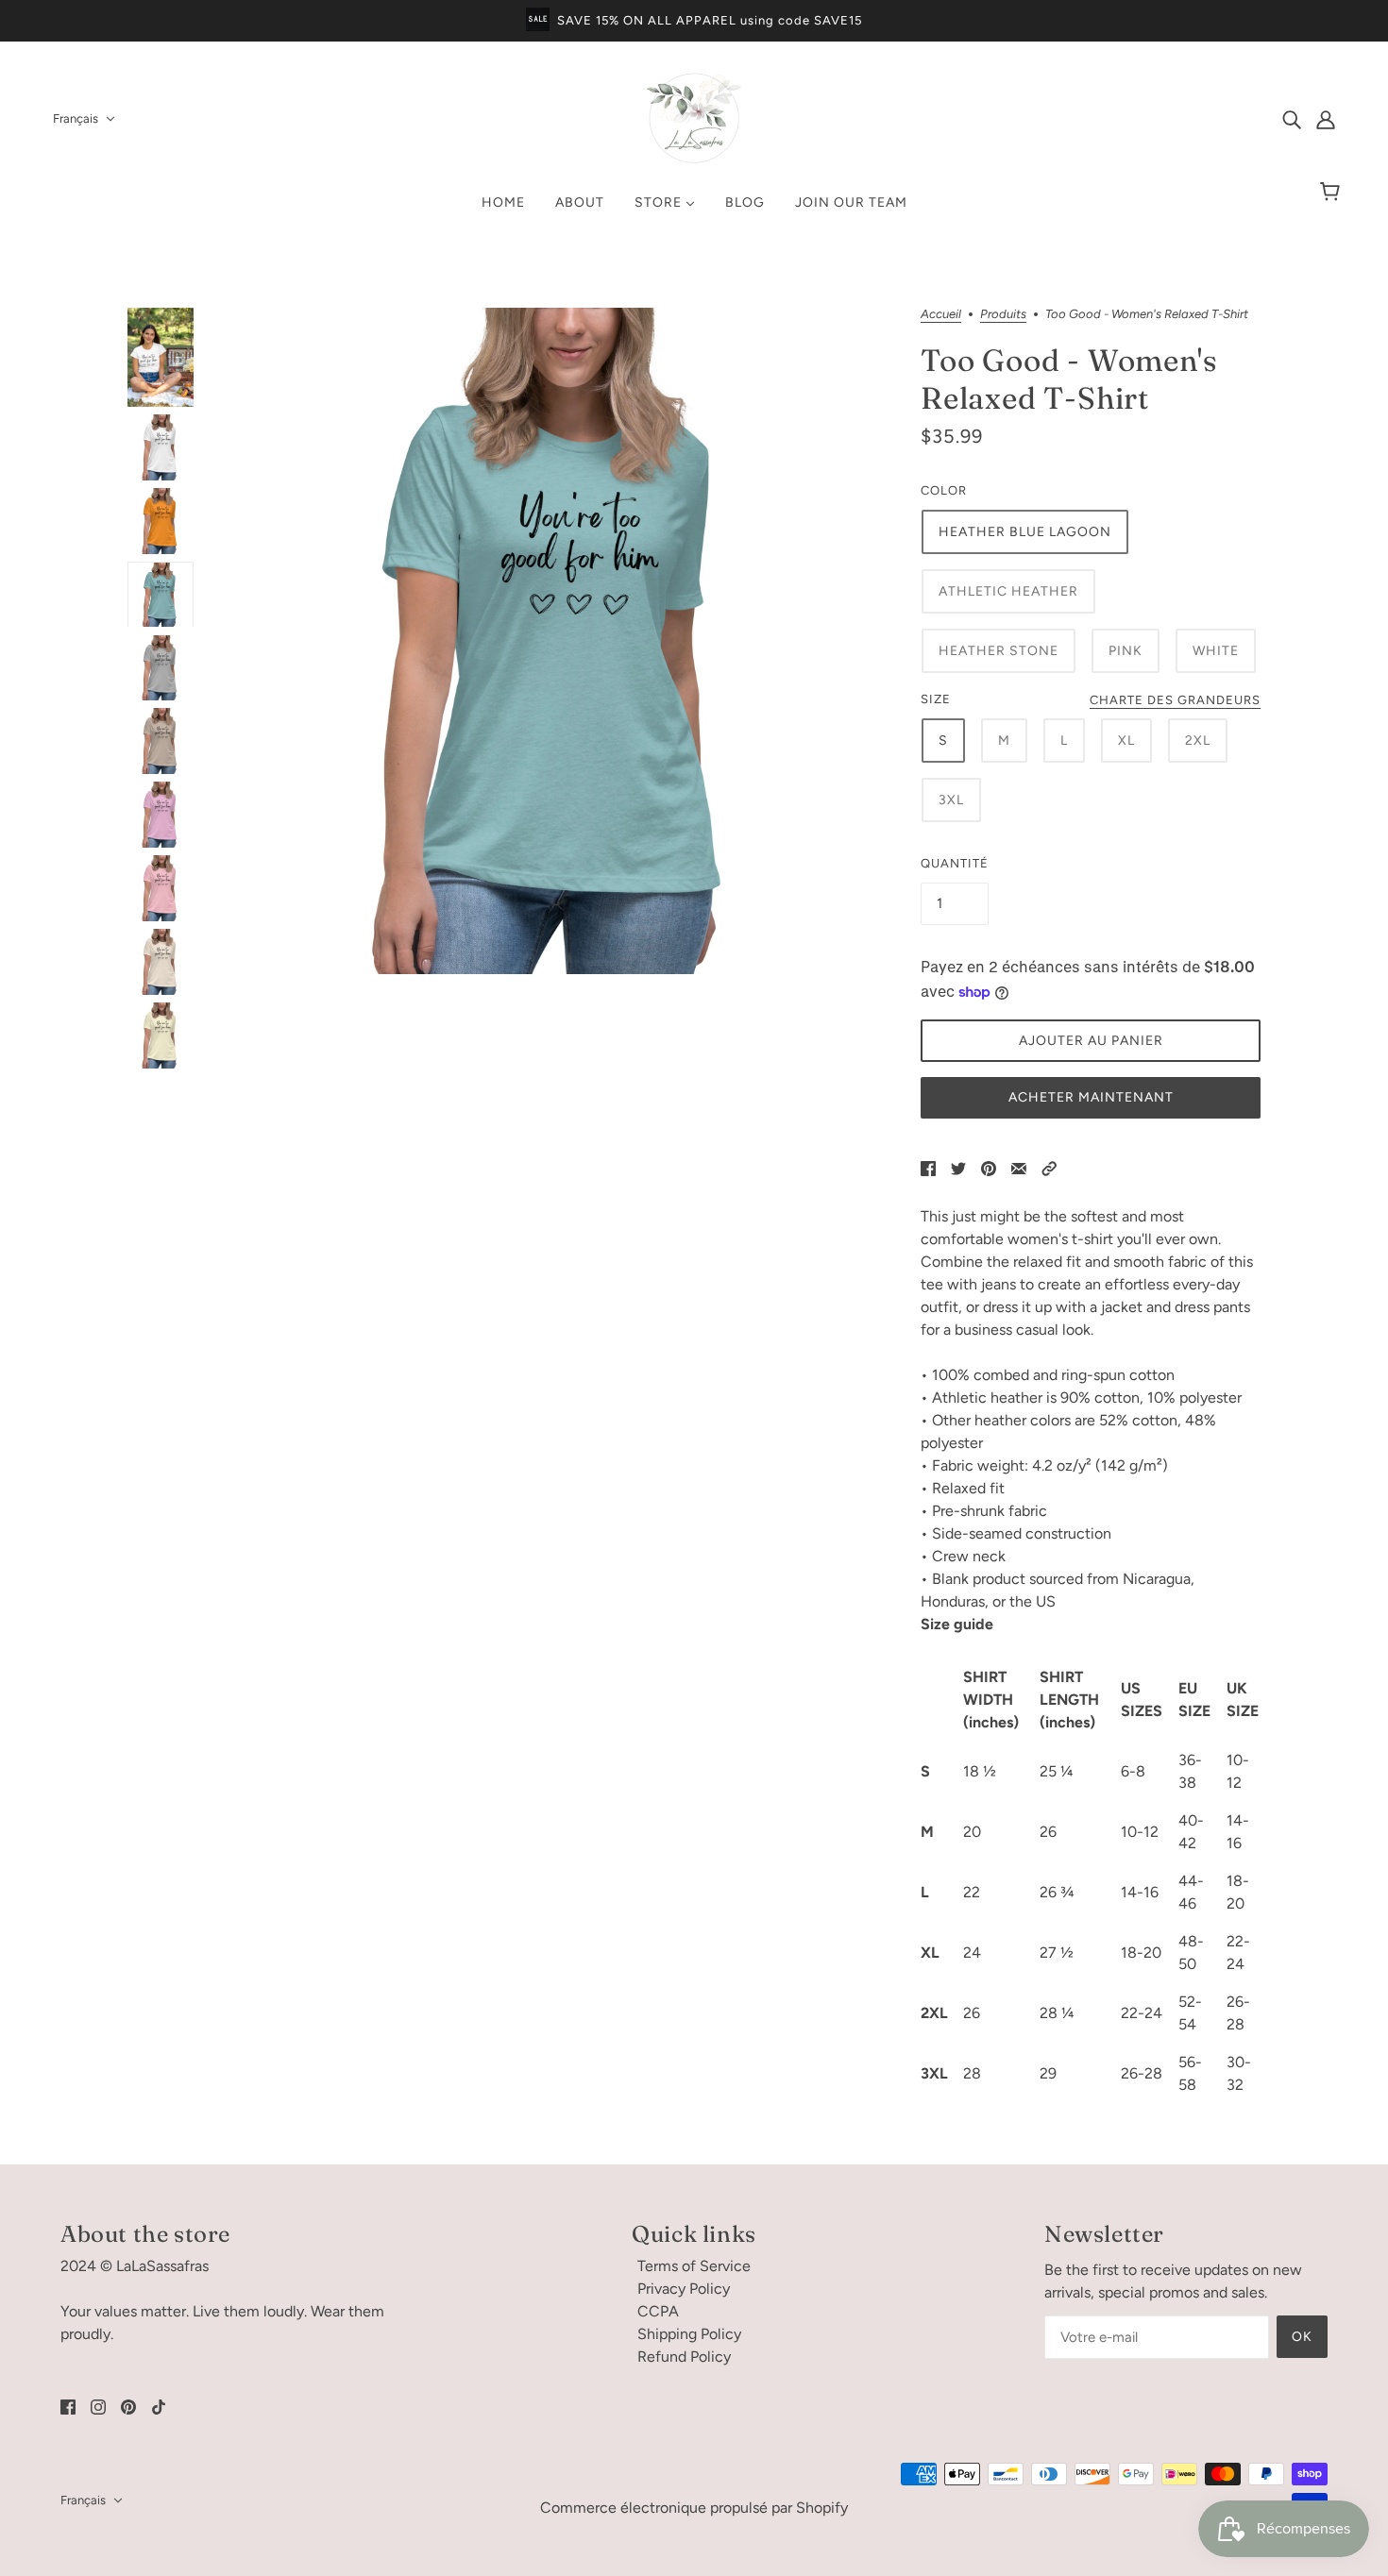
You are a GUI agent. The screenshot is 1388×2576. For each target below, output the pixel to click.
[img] (1292, 119)
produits (1003, 314)
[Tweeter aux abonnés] (958, 1168)
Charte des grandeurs (1175, 700)
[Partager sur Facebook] (928, 1168)
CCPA (658, 2311)
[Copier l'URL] (1049, 1168)
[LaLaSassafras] (694, 160)
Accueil (941, 314)
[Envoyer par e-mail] (1019, 1168)
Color (944, 490)
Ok (1302, 2337)
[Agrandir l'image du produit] (557, 641)
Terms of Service (694, 2266)
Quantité (955, 863)
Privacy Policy (684, 2289)
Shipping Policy (689, 2334)
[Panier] (1333, 193)
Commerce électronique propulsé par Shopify (694, 2508)
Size (936, 699)
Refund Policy (684, 2357)
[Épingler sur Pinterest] (989, 1168)
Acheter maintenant (1091, 1097)
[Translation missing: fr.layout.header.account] (1326, 119)
